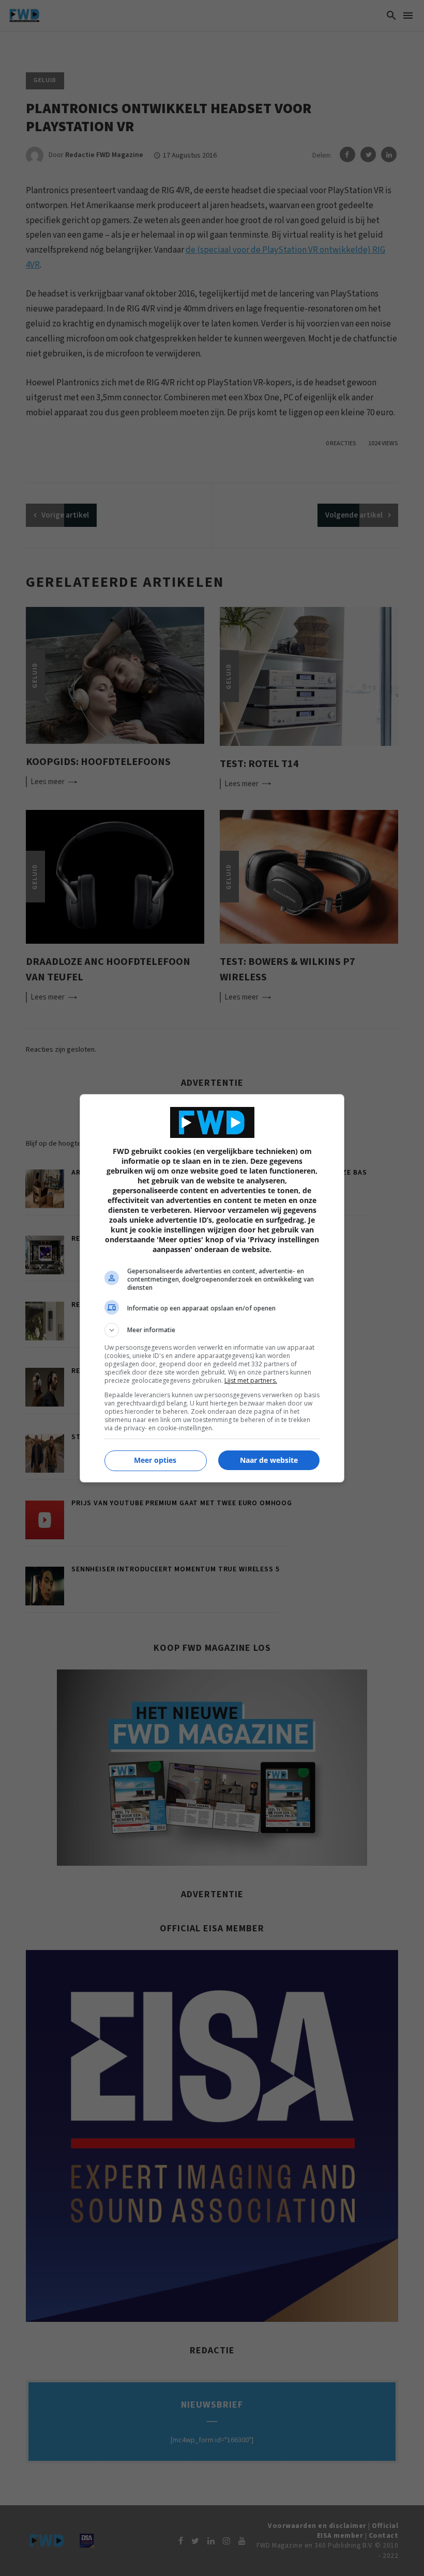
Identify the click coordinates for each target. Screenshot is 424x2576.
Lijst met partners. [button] (251, 1380)
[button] (212, 1330)
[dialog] (212, 1288)
